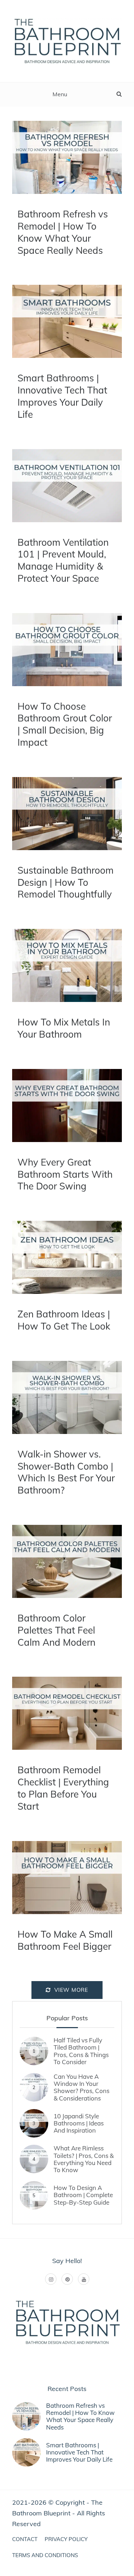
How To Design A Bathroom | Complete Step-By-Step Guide (83, 2195)
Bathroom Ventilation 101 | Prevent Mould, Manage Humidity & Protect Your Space (63, 560)
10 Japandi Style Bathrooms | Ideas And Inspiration (79, 2123)
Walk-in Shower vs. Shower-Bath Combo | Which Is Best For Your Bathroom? (66, 1472)
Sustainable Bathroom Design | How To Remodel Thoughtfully (66, 882)
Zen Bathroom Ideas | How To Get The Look (64, 1320)
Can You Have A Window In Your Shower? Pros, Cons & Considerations (81, 2087)
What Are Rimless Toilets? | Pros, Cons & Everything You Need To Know (84, 2159)
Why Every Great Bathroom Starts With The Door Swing (65, 1174)
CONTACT (25, 2539)
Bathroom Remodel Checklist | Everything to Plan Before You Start (63, 1788)
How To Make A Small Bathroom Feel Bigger (65, 1940)
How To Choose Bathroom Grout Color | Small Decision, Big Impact (65, 724)
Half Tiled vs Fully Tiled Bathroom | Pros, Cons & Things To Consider (81, 2051)
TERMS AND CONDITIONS (45, 2555)
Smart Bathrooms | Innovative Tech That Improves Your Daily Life (62, 396)
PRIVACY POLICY (66, 2539)
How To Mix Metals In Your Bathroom (64, 1028)
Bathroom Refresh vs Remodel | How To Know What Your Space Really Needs (63, 232)
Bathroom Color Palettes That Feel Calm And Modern (56, 1630)
